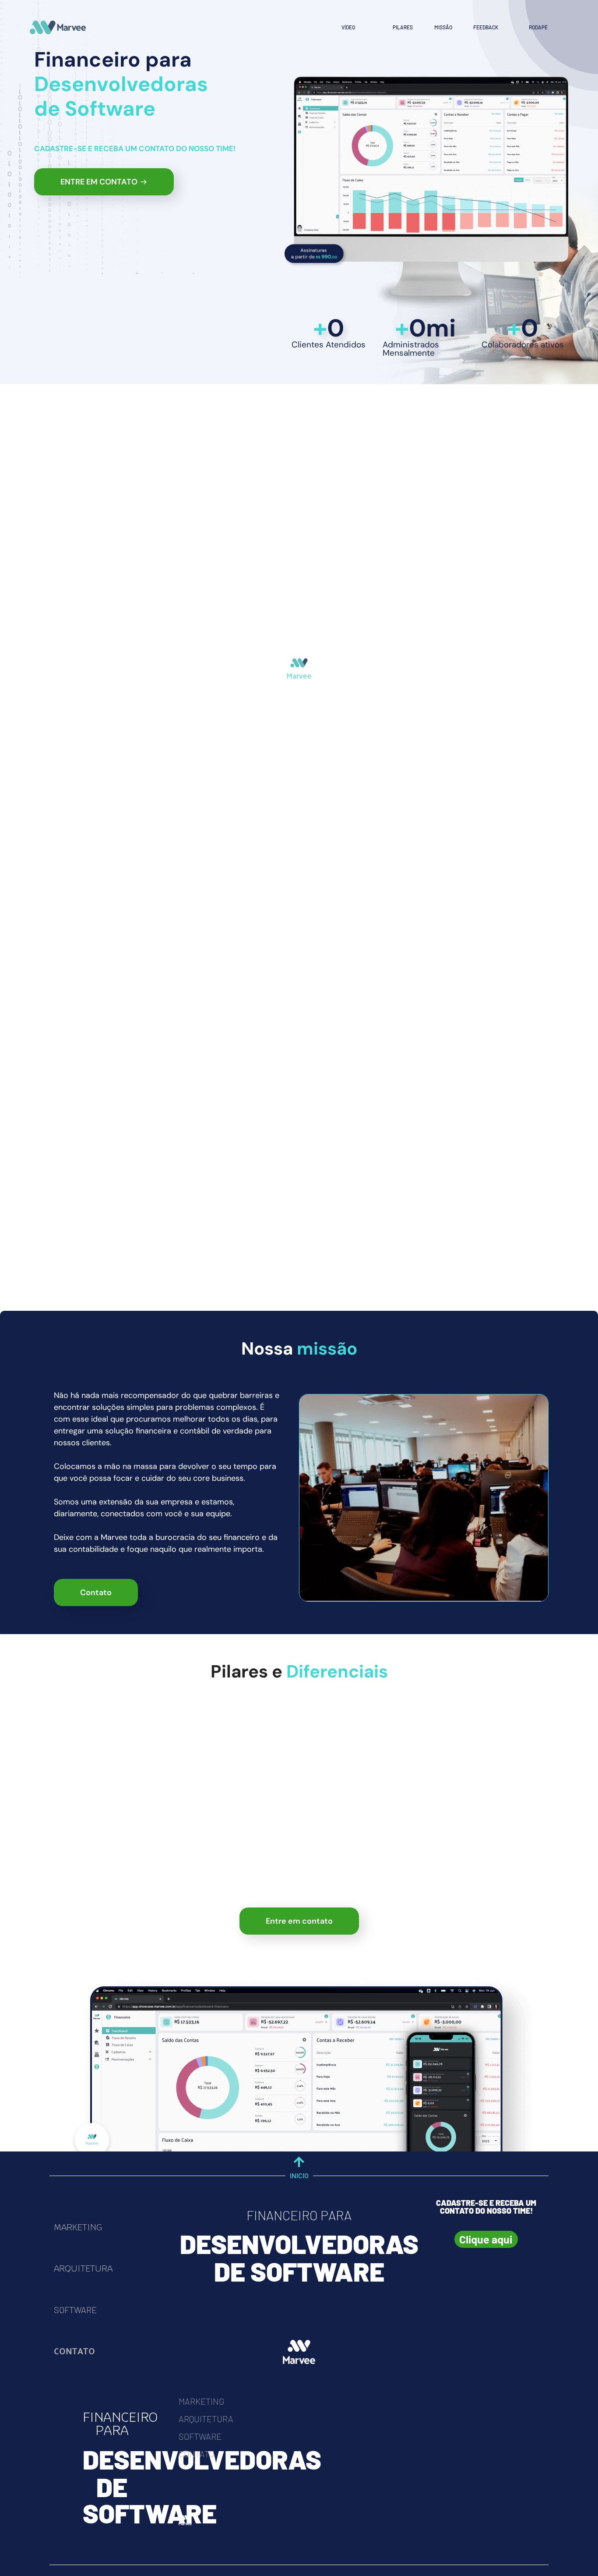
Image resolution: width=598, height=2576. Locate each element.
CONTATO (74, 2351)
